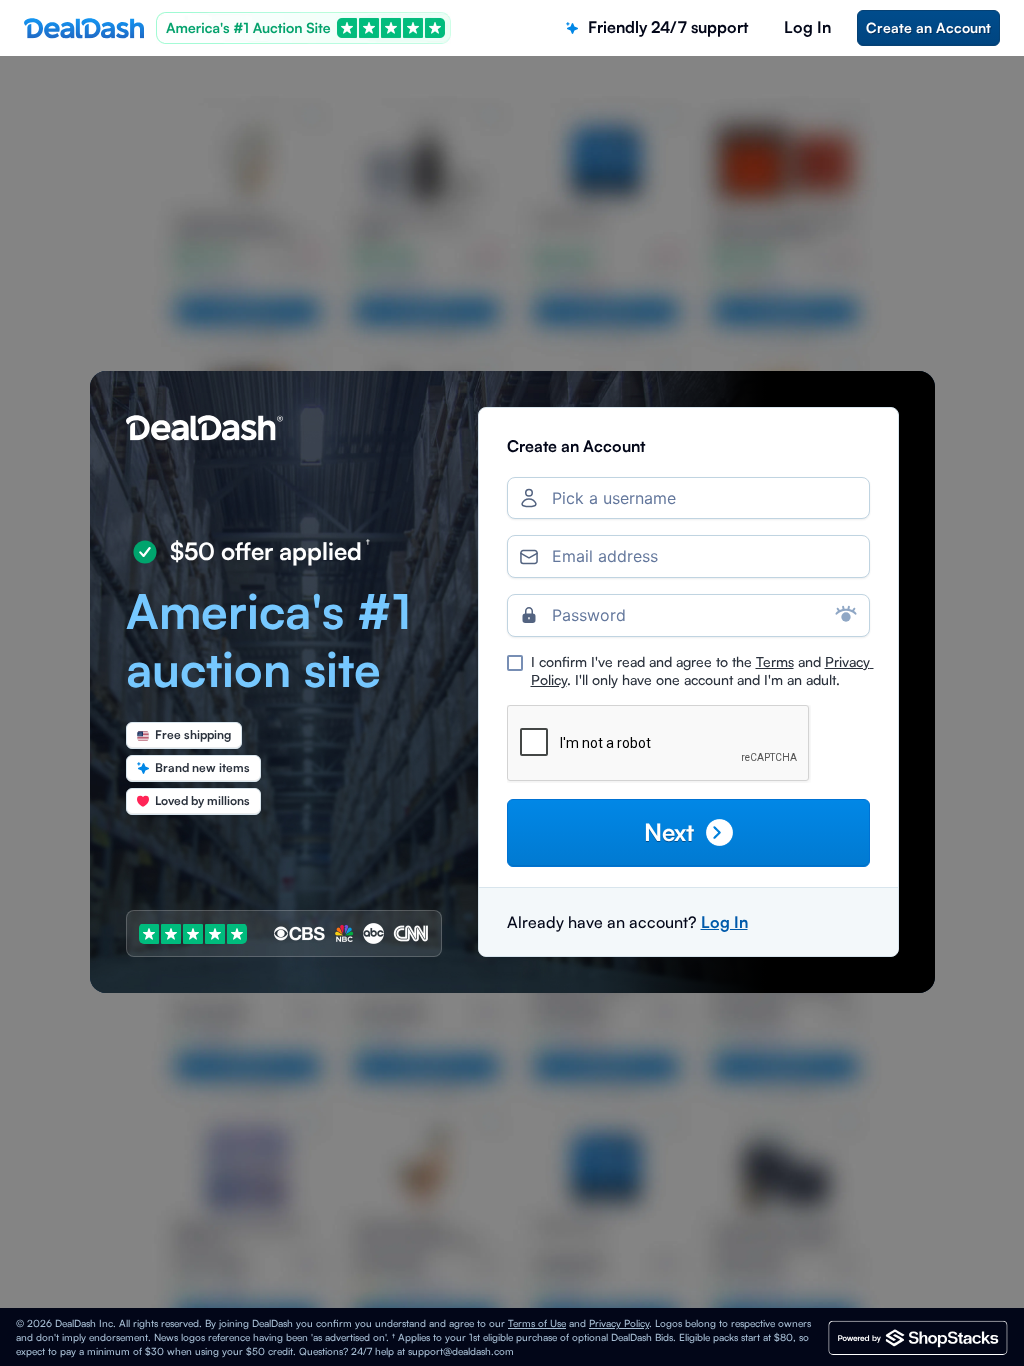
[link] (928, 28)
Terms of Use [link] (537, 1323)
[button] (688, 832)
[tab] (657, 27)
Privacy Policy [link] (619, 1323)
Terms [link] (775, 661)
